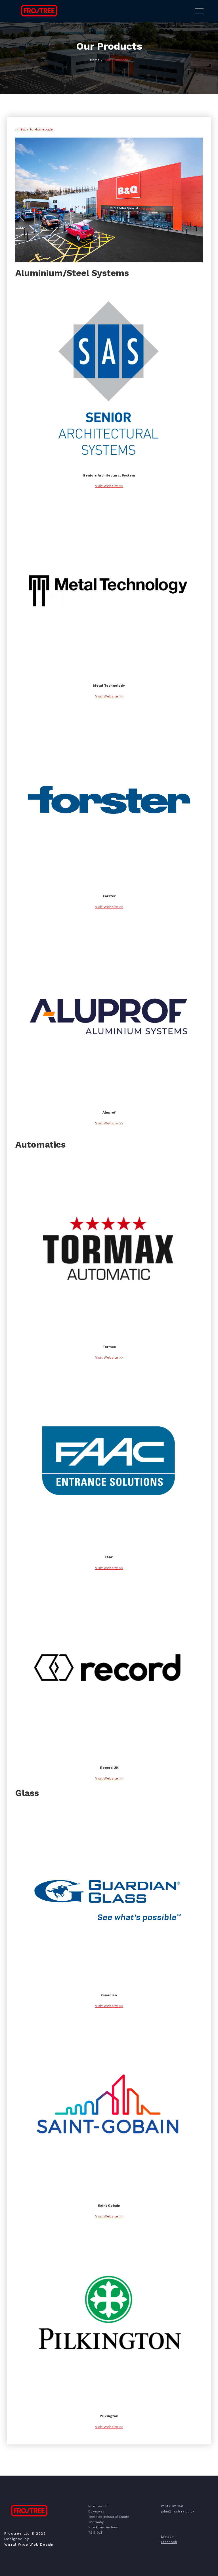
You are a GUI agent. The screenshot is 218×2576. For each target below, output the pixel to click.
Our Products (117, 60)
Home (95, 60)
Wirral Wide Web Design (29, 2545)
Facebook (169, 2542)
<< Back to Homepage (34, 129)
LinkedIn (168, 2537)
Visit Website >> (109, 486)
